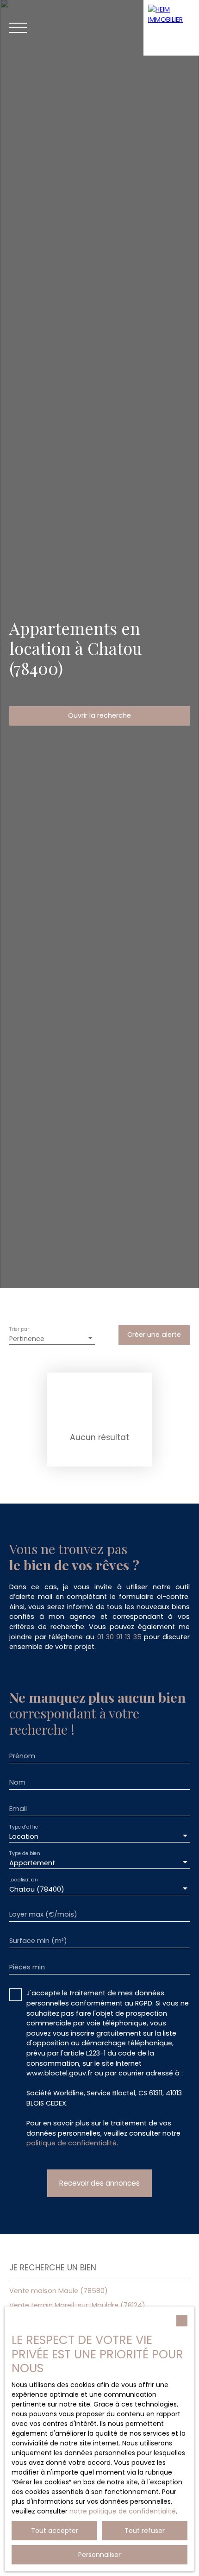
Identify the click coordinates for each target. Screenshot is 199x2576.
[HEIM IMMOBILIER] (171, 28)
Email (18, 1809)
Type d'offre (24, 1827)
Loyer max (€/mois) (43, 1914)
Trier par (19, 1329)
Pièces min (27, 1967)
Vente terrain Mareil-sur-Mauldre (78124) (77, 2305)
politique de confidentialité (72, 2143)
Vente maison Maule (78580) (59, 2291)
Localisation (23, 1880)
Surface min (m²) (38, 1941)
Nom (17, 1782)
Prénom (22, 1756)
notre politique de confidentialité (123, 2511)
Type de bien (25, 1854)
